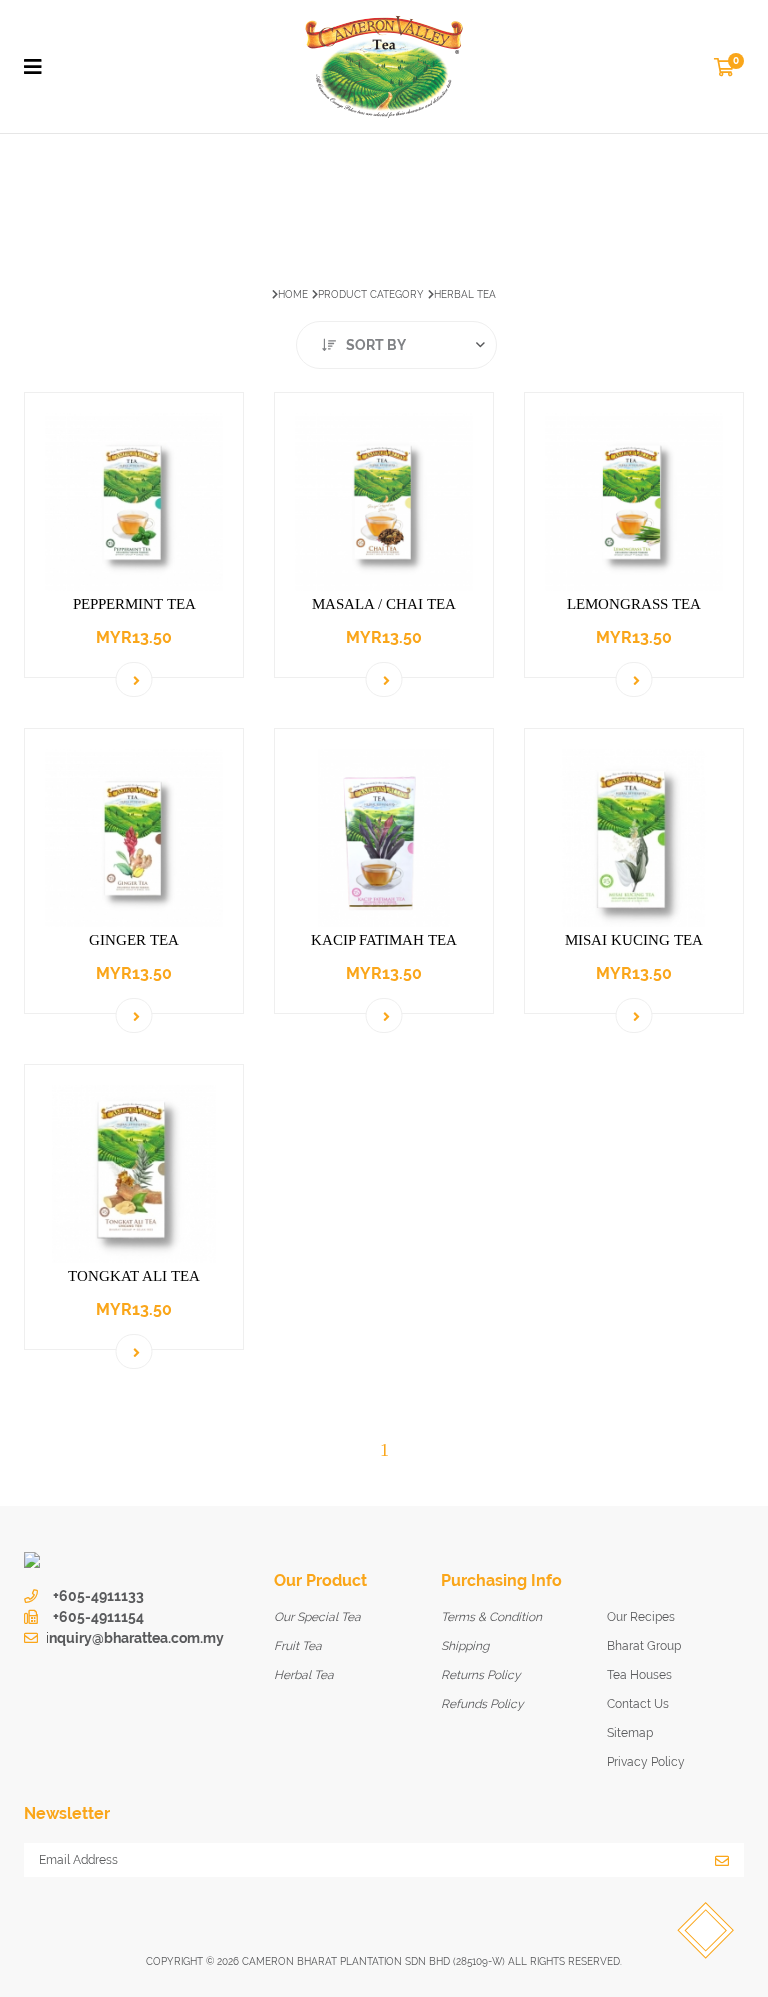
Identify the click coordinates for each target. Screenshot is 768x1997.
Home (293, 294)
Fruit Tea (298, 1646)
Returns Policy (481, 1675)
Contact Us (638, 1704)
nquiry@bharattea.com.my (136, 1638)
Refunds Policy (482, 1704)
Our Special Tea (317, 1617)
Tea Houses (639, 1675)
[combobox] (396, 345)
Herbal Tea (304, 1675)
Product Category (371, 294)
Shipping (465, 1646)
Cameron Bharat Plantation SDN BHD (346, 1961)
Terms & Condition (491, 1617)
